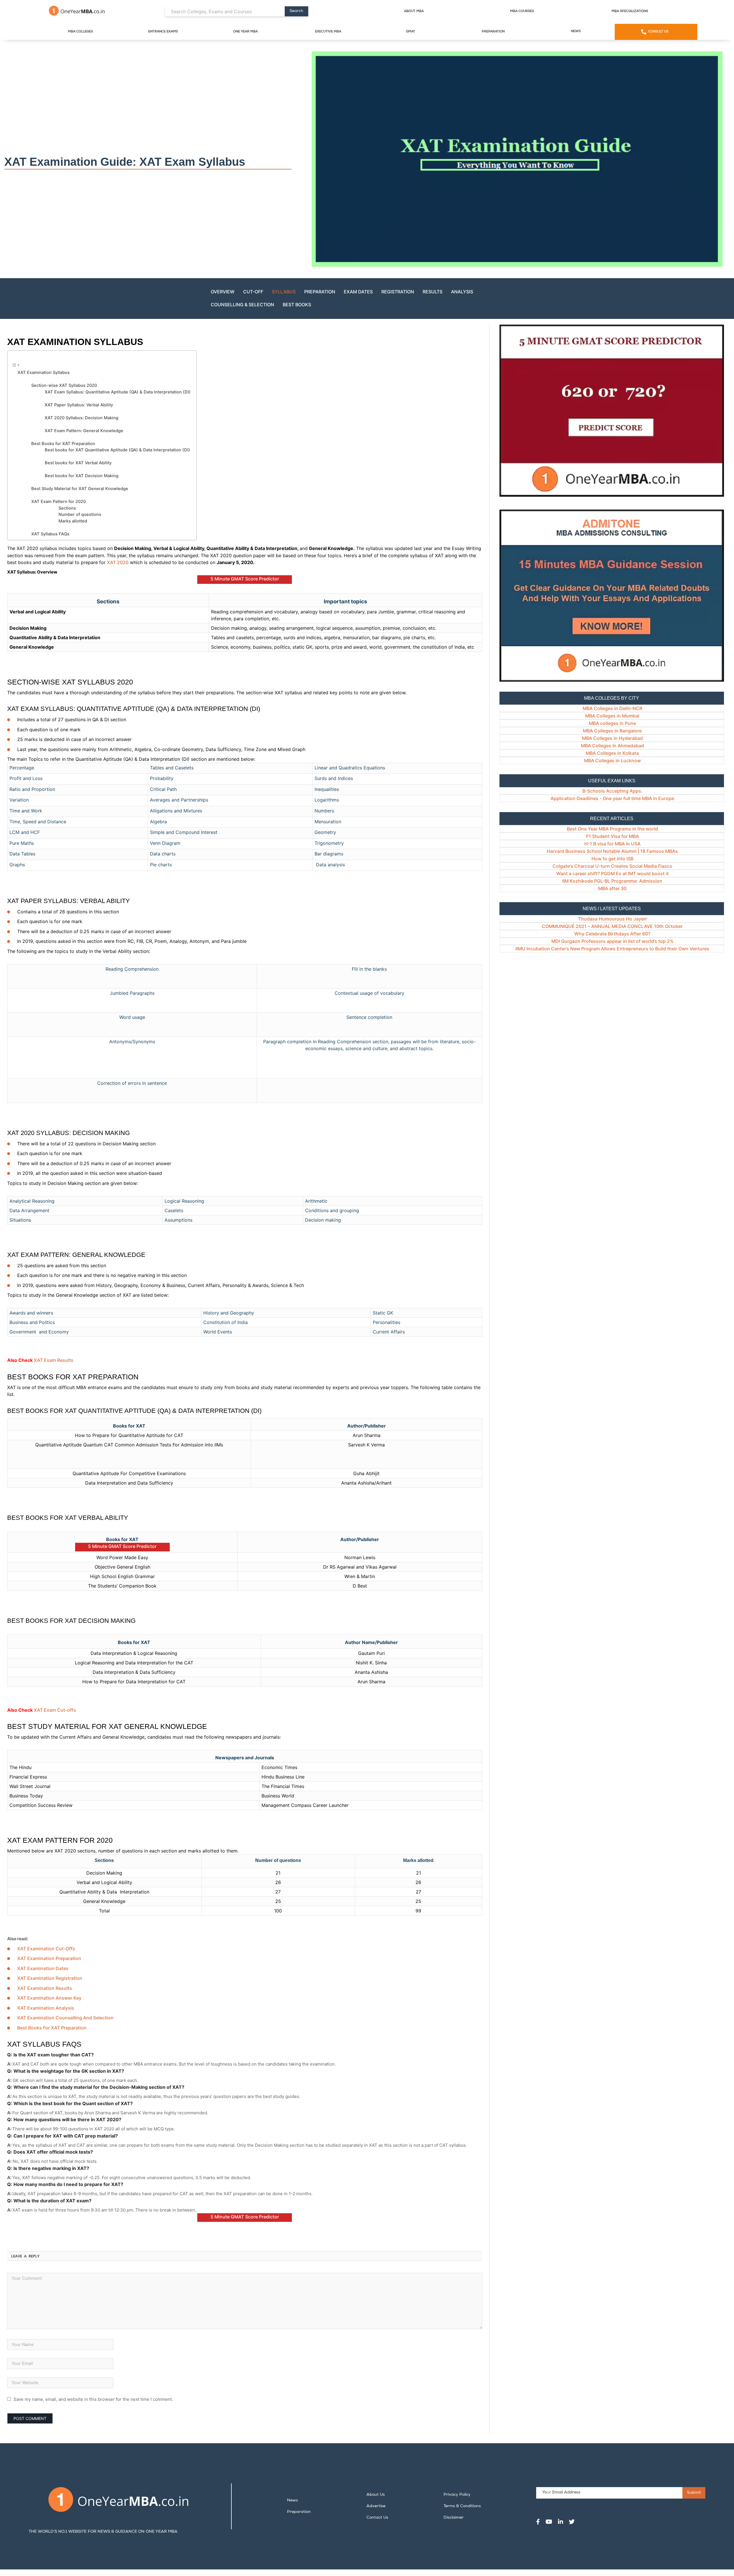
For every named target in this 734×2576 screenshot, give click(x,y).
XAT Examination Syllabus (44, 373)
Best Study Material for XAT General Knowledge (80, 489)
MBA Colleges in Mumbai (612, 716)
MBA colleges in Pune (612, 723)
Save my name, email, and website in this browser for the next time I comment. (93, 2399)
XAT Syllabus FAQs (50, 534)
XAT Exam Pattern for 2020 (58, 502)
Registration (398, 292)
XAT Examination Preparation (49, 1958)
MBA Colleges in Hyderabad (612, 738)
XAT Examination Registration (50, 1978)
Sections (67, 508)
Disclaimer (454, 2518)
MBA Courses (522, 11)
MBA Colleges (80, 32)
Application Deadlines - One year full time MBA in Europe (612, 798)
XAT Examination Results (45, 1988)
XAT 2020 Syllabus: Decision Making (82, 418)
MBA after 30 (612, 888)
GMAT (411, 32)
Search (296, 11)
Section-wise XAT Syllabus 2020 (64, 385)
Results (433, 292)
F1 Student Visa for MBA (612, 836)
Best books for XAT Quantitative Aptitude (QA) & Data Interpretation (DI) (117, 450)
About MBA (414, 11)
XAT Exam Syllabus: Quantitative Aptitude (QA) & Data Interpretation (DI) (118, 392)
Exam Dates (358, 292)
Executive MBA (328, 32)
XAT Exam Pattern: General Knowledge (84, 431)
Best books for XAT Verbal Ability (78, 463)
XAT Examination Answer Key (49, 1998)
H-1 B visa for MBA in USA (612, 844)
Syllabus (284, 292)
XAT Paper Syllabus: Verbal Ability (79, 405)
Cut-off (253, 292)
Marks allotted (73, 521)
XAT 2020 (118, 562)
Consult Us (658, 32)
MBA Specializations (630, 11)
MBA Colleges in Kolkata (612, 753)
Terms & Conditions (462, 2506)
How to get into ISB (612, 859)
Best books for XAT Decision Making (82, 476)
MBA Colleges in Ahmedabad (612, 746)
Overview (223, 292)
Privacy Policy (457, 2495)
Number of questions (80, 514)
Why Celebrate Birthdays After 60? (612, 934)
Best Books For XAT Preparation (52, 2028)
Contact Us (377, 2518)
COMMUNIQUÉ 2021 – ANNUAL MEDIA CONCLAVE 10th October (612, 926)
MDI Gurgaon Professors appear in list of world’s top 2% (612, 941)
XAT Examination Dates (43, 1968)
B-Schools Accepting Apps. (612, 791)
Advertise (376, 2506)
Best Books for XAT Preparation (63, 444)
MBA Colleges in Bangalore (612, 731)
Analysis (462, 292)
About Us (376, 2495)
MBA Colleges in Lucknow (612, 760)
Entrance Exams (163, 32)
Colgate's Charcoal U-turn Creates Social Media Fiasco (612, 866)
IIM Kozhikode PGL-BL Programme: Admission (612, 881)
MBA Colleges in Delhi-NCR (612, 708)
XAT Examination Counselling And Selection (65, 2018)
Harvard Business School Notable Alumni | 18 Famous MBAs (612, 851)
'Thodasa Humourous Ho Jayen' (612, 919)
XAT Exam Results (54, 1360)
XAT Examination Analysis (46, 2008)
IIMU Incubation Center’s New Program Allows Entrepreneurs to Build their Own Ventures (612, 949)
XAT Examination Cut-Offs (46, 1949)
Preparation (493, 32)
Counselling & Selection (242, 305)
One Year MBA (245, 32)
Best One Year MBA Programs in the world (612, 829)
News (576, 31)
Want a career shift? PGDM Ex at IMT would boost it (612, 873)
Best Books (297, 305)
